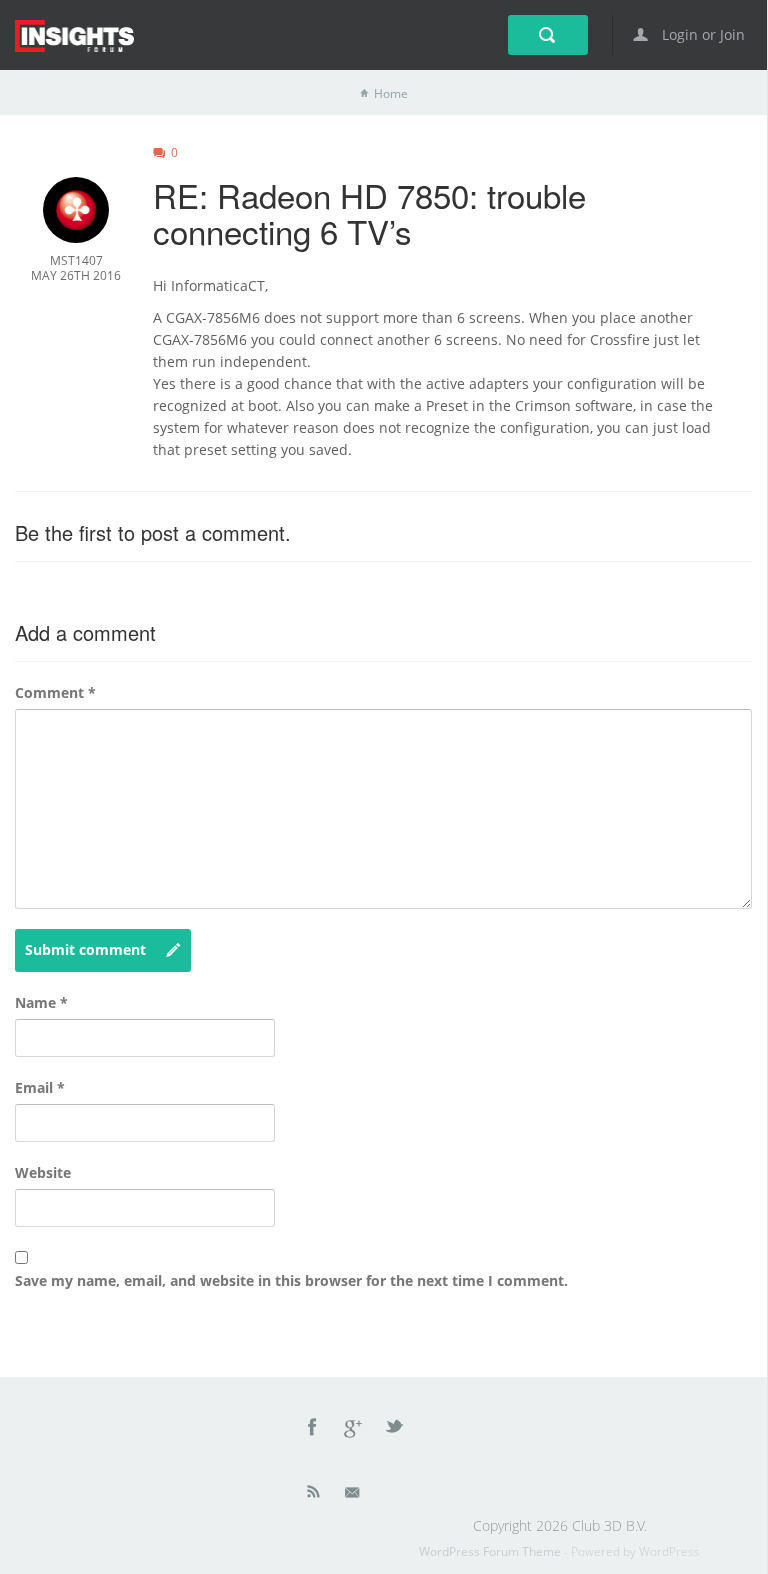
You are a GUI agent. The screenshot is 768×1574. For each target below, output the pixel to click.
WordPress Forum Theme (491, 1551)
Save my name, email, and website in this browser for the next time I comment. (291, 1280)
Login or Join (701, 34)
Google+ (354, 1430)
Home (391, 93)
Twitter (396, 1430)
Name (41, 1002)
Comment (55, 692)
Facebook (313, 1430)
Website (43, 1172)
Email (40, 1087)
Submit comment (85, 949)
